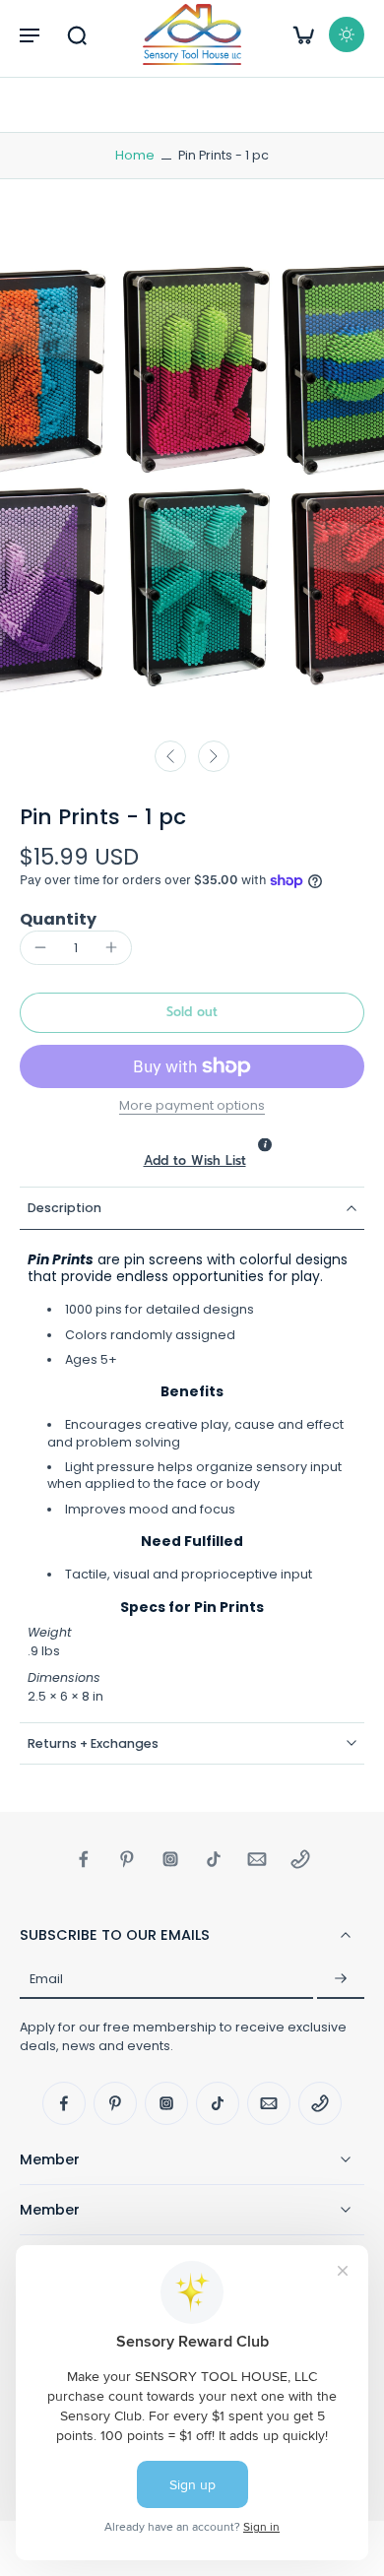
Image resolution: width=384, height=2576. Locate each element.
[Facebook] (84, 1859)
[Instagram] (170, 1859)
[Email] (257, 1859)
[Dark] (347, 34)
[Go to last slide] (170, 756)
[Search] (77, 34)
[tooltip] (265, 1144)
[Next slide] (214, 756)
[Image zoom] (192, 474)
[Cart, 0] (303, 34)
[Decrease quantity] (40, 947)
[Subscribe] (341, 1979)
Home (135, 155)
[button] (30, 34)
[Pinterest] (127, 1859)
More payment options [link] (192, 1107)
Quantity (58, 919)
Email (46, 1980)
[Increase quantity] (111, 947)
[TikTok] (214, 1859)
